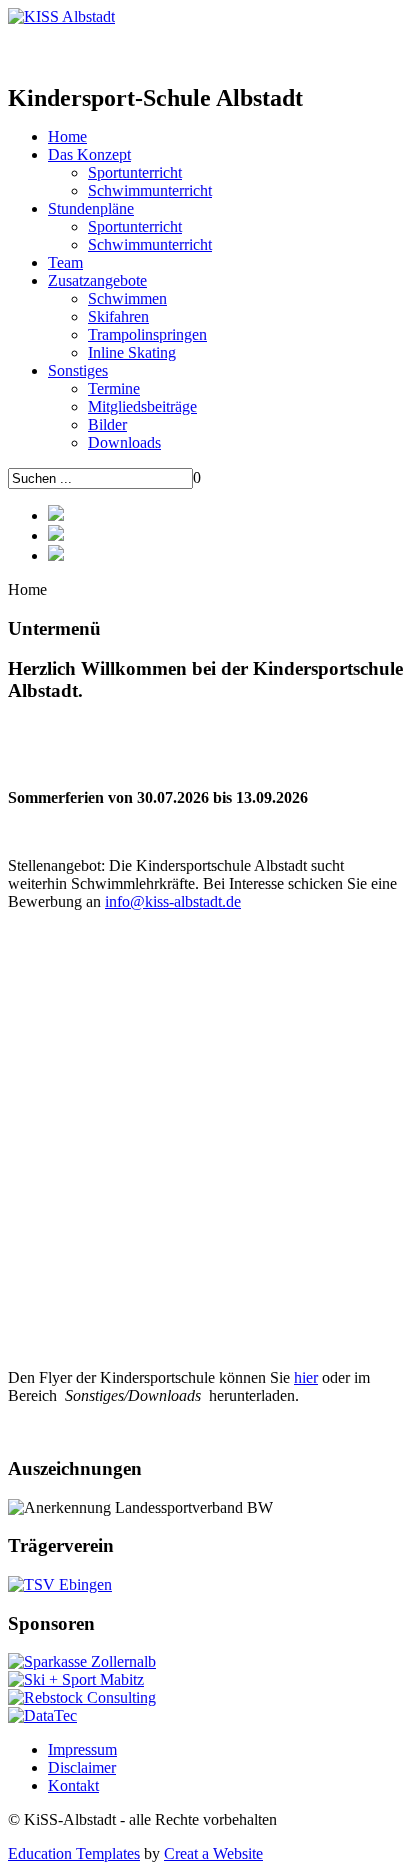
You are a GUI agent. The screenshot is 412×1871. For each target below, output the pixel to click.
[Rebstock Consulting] (82, 1697)
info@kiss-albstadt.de (173, 901)
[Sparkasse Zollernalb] (82, 1661)
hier (306, 1377)
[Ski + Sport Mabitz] (76, 1679)
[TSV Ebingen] (60, 1584)
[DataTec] (42, 1715)
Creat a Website (213, 1853)
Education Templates (74, 1853)
